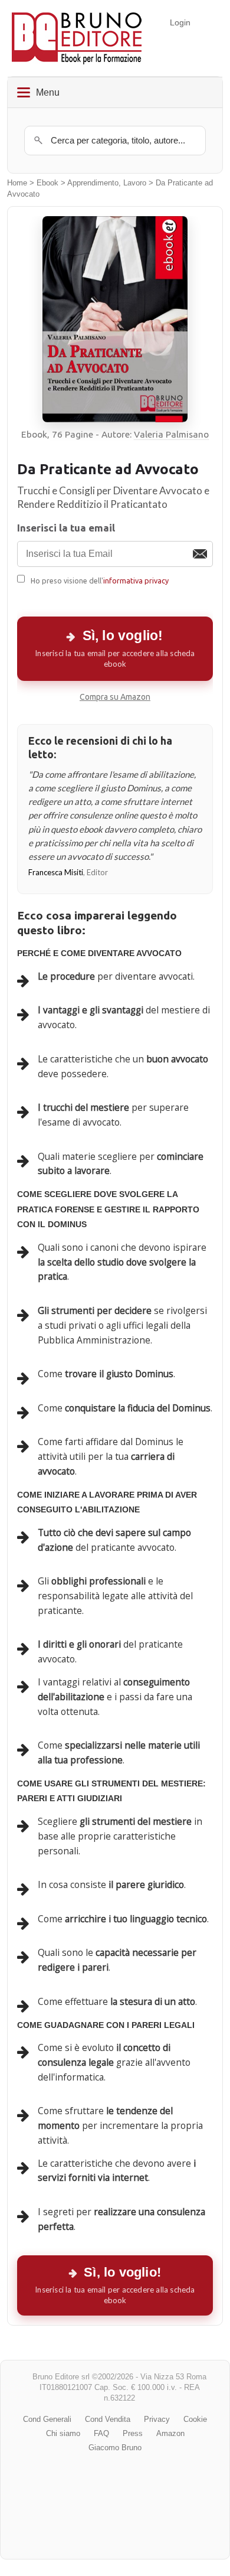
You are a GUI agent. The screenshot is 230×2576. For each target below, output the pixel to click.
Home (17, 183)
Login (180, 22)
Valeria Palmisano (171, 434)
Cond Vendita (108, 2419)
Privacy (157, 2419)
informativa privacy (136, 581)
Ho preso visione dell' (100, 581)
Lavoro (135, 183)
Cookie (195, 2419)
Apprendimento (93, 183)
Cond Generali (47, 2419)
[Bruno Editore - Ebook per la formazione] (77, 38)
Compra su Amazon (115, 697)
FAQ (101, 2433)
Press (133, 2433)
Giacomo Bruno (115, 2448)
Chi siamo (63, 2433)
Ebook (47, 183)
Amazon (170, 2433)
